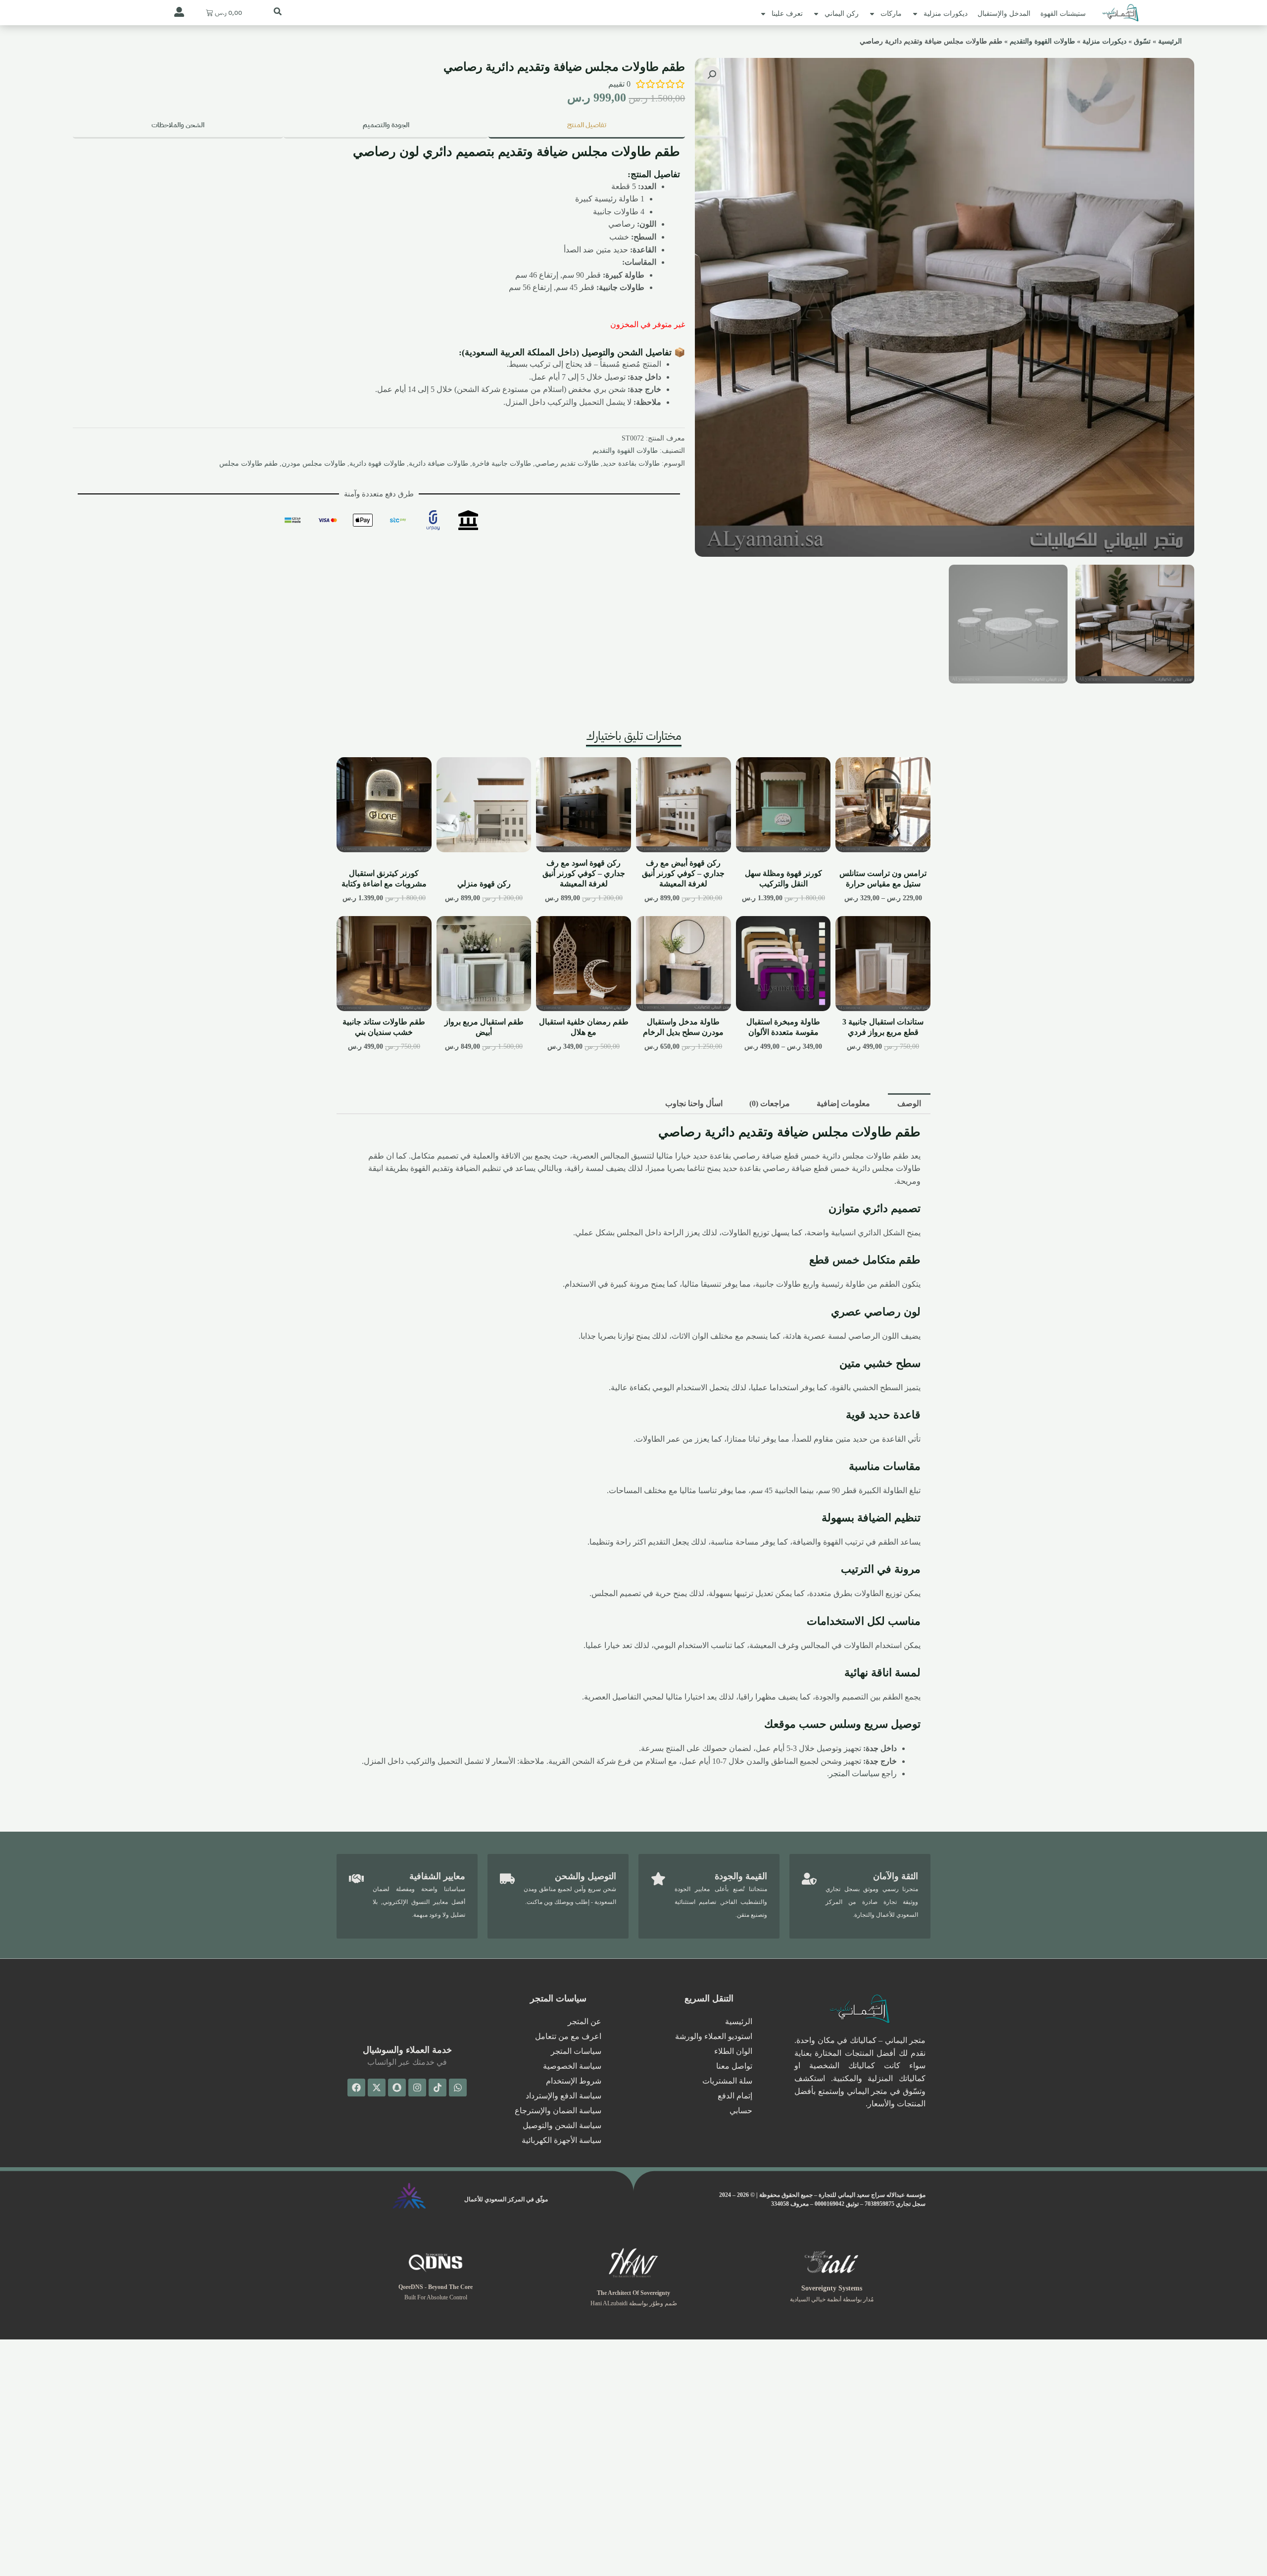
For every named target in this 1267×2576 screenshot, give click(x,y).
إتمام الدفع (735, 2096)
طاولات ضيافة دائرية (439, 463)
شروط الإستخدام (574, 2081)
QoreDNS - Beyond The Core (436, 2287)
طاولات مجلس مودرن (314, 463)
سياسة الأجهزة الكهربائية (561, 2140)
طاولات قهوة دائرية (377, 463)
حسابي (741, 2111)
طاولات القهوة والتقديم (1042, 41)
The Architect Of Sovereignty (633, 2293)
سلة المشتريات (727, 2081)
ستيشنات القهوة (1063, 14)
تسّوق (1142, 41)
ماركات (891, 14)
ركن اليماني (842, 14)
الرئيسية (1170, 41)
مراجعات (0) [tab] (770, 1103)
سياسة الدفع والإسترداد (563, 2096)
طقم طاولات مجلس (248, 463)
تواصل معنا (734, 2066)
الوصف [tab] (909, 1103)
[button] (712, 75)
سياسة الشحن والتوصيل (562, 2125)
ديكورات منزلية (946, 14)
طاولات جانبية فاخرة (502, 463)
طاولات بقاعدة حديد (631, 463)
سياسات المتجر (854, 1774)
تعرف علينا (787, 14)
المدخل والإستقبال (1004, 14)
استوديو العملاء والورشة (714, 2036)
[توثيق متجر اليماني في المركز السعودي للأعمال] (409, 2196)
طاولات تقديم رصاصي (567, 463)
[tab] (587, 126)
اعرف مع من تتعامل (568, 2036)
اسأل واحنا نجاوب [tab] (694, 1103)
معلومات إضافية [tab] (843, 1103)
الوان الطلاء (733, 2051)
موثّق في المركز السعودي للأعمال (506, 2199)
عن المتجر (585, 2021)
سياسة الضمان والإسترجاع (558, 2111)
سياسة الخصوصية (572, 2066)
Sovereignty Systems (832, 2288)
